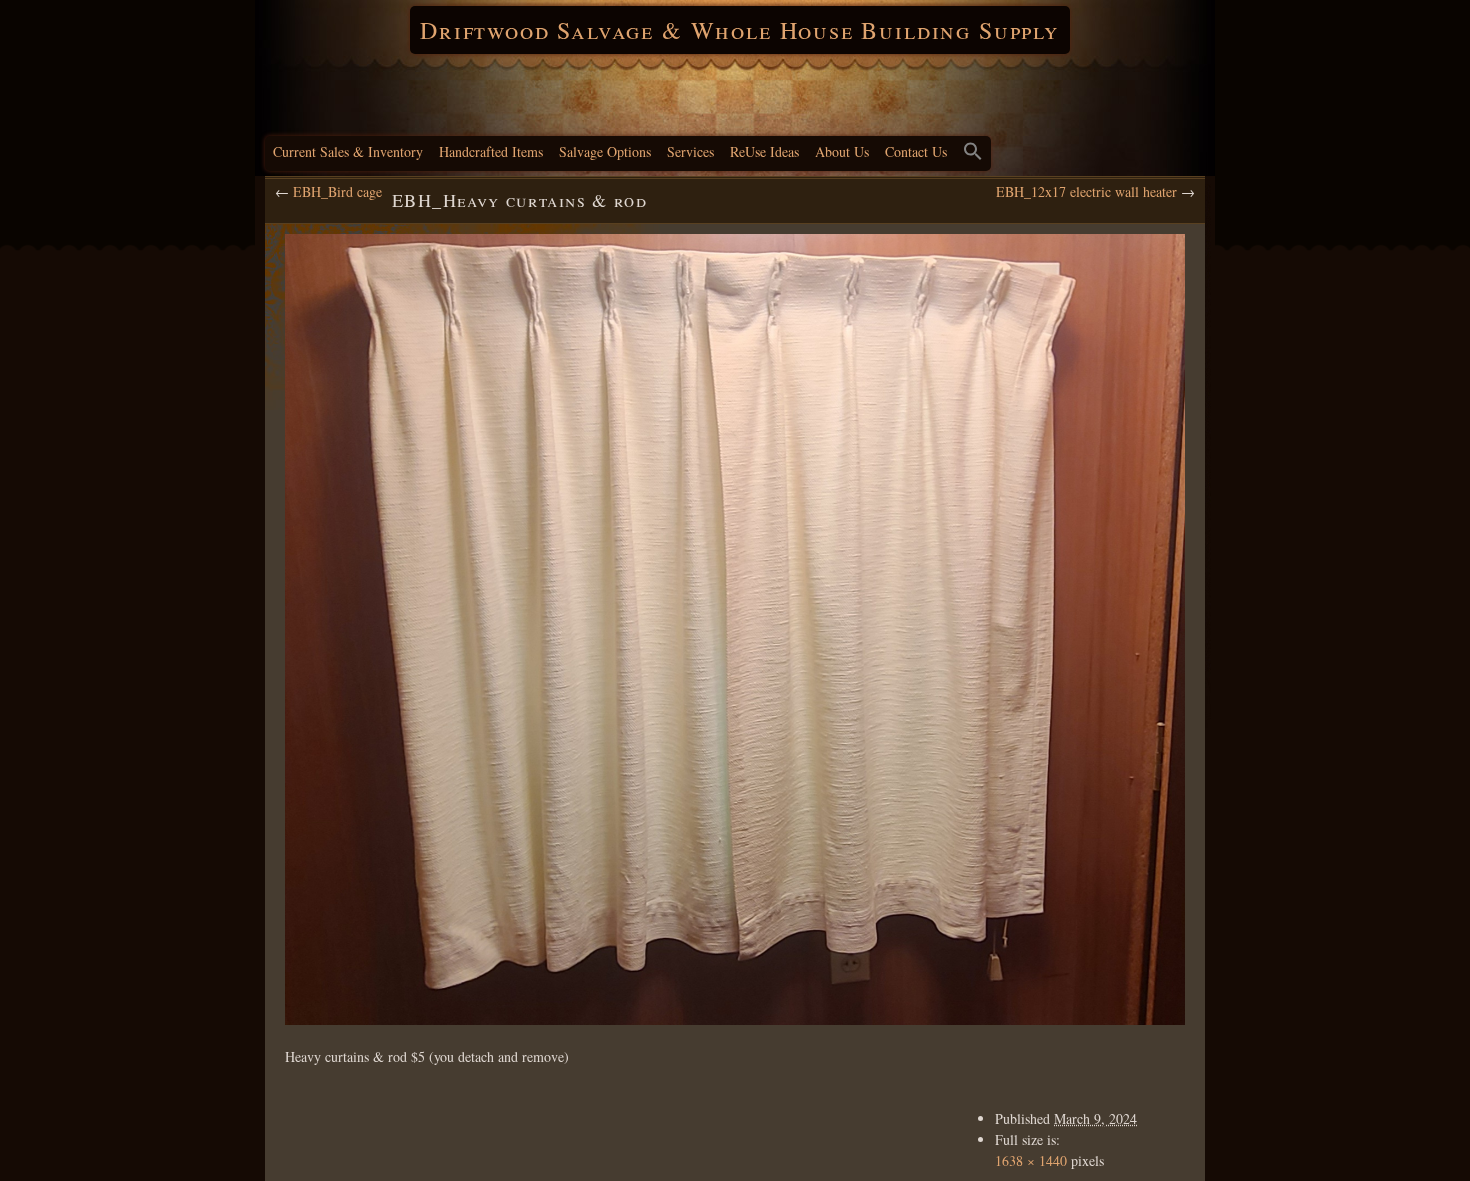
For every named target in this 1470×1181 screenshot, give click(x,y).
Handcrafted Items (491, 151)
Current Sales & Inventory (348, 151)
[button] (973, 153)
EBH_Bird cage (337, 191)
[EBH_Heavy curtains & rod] (735, 629)
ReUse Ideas (764, 151)
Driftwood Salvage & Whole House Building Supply (740, 30)
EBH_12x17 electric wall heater (1086, 191)
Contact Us (916, 151)
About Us (842, 151)
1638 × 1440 (1031, 1160)
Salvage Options (605, 151)
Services (690, 151)
